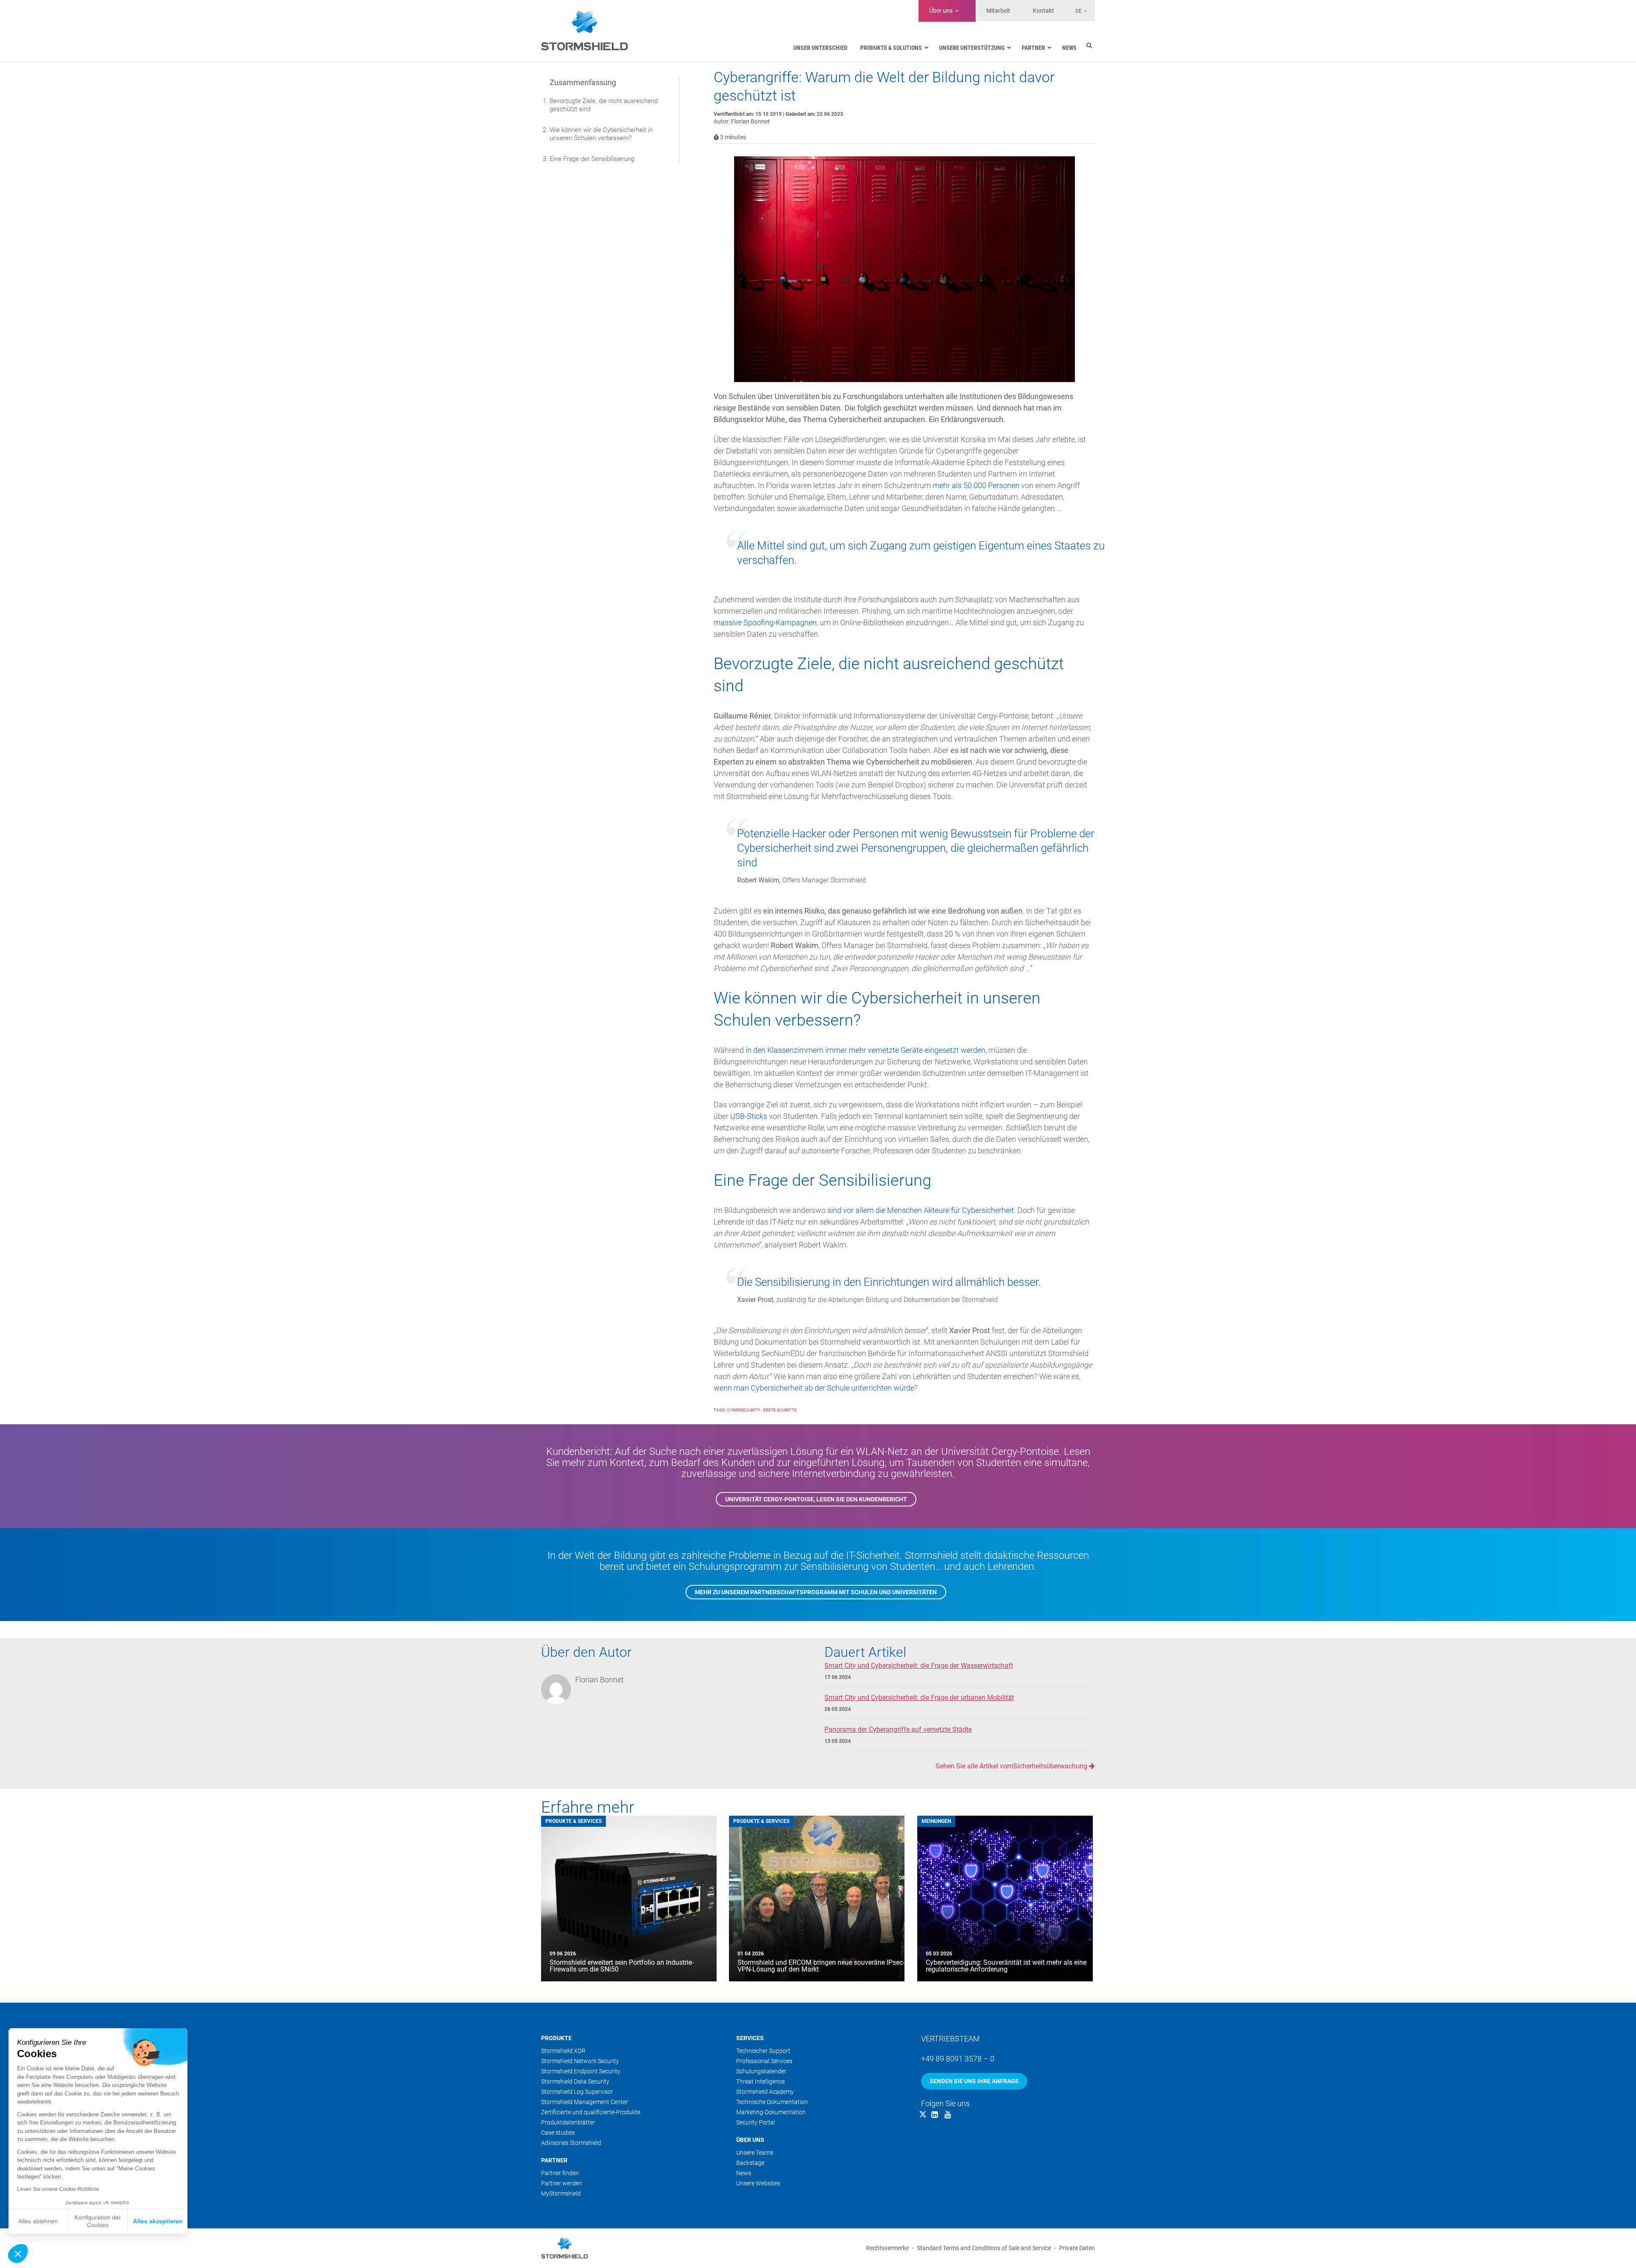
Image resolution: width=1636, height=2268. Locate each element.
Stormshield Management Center (585, 2102)
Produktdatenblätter (568, 2122)
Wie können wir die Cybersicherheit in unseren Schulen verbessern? (601, 134)
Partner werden (562, 2183)
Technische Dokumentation (772, 2102)
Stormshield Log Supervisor (577, 2092)
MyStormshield (561, 2193)
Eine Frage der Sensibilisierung (592, 159)
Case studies (558, 2133)
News (744, 2173)
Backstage (750, 2163)
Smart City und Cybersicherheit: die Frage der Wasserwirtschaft (919, 1666)
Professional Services (764, 2061)
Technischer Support (763, 2051)
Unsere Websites (758, 2183)
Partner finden (560, 2173)
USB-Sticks (749, 1116)
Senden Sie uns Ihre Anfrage (974, 2081)
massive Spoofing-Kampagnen (765, 622)
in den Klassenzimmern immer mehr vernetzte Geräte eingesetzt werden (866, 1050)
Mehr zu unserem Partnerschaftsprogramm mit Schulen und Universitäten (816, 1592)
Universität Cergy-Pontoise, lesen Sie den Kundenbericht (816, 1499)
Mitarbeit (998, 11)
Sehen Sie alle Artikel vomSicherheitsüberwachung (1012, 1766)
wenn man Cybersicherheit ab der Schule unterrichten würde (814, 1388)
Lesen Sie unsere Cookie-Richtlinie (58, 2189)
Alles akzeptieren (158, 2221)
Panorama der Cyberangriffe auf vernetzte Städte (898, 1729)
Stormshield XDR (563, 2051)
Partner (554, 2160)
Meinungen (936, 1821)
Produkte (556, 2038)
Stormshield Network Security (580, 2061)
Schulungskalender (761, 2071)
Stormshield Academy (765, 2092)
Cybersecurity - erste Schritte (762, 1410)
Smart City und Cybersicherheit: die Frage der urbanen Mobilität (919, 1697)
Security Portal (756, 2122)
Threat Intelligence (760, 2081)
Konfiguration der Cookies (98, 2221)
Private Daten (1077, 2248)
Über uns (941, 11)
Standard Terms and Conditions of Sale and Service (984, 2248)
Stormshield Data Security (575, 2081)
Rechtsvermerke (887, 2248)
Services (750, 2038)
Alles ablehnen (38, 2221)
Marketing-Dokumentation (771, 2112)
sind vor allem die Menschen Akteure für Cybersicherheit (921, 1210)
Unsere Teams (755, 2153)
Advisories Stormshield (571, 2143)
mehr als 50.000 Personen (976, 485)
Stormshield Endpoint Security (581, 2071)
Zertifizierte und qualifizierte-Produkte (591, 2112)
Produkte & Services (573, 1821)
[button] (18, 2254)
